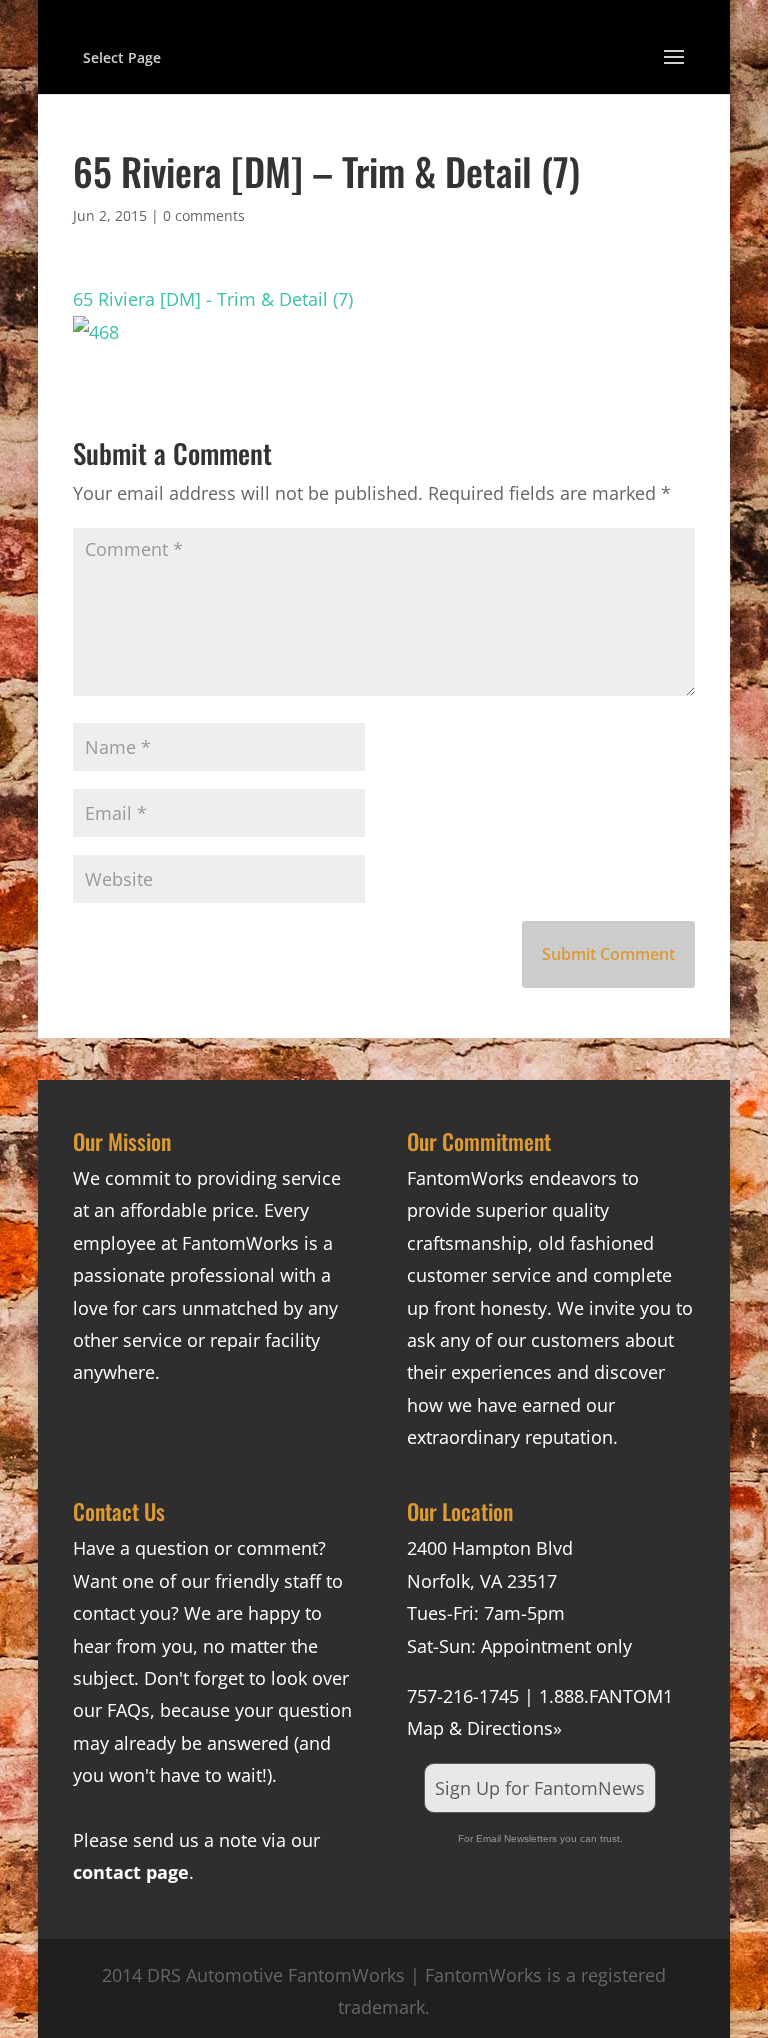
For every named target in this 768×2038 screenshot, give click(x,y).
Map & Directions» (484, 1728)
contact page (131, 1872)
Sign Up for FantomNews (540, 1788)
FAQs (128, 1710)
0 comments (204, 215)
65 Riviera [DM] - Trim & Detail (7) (213, 299)
